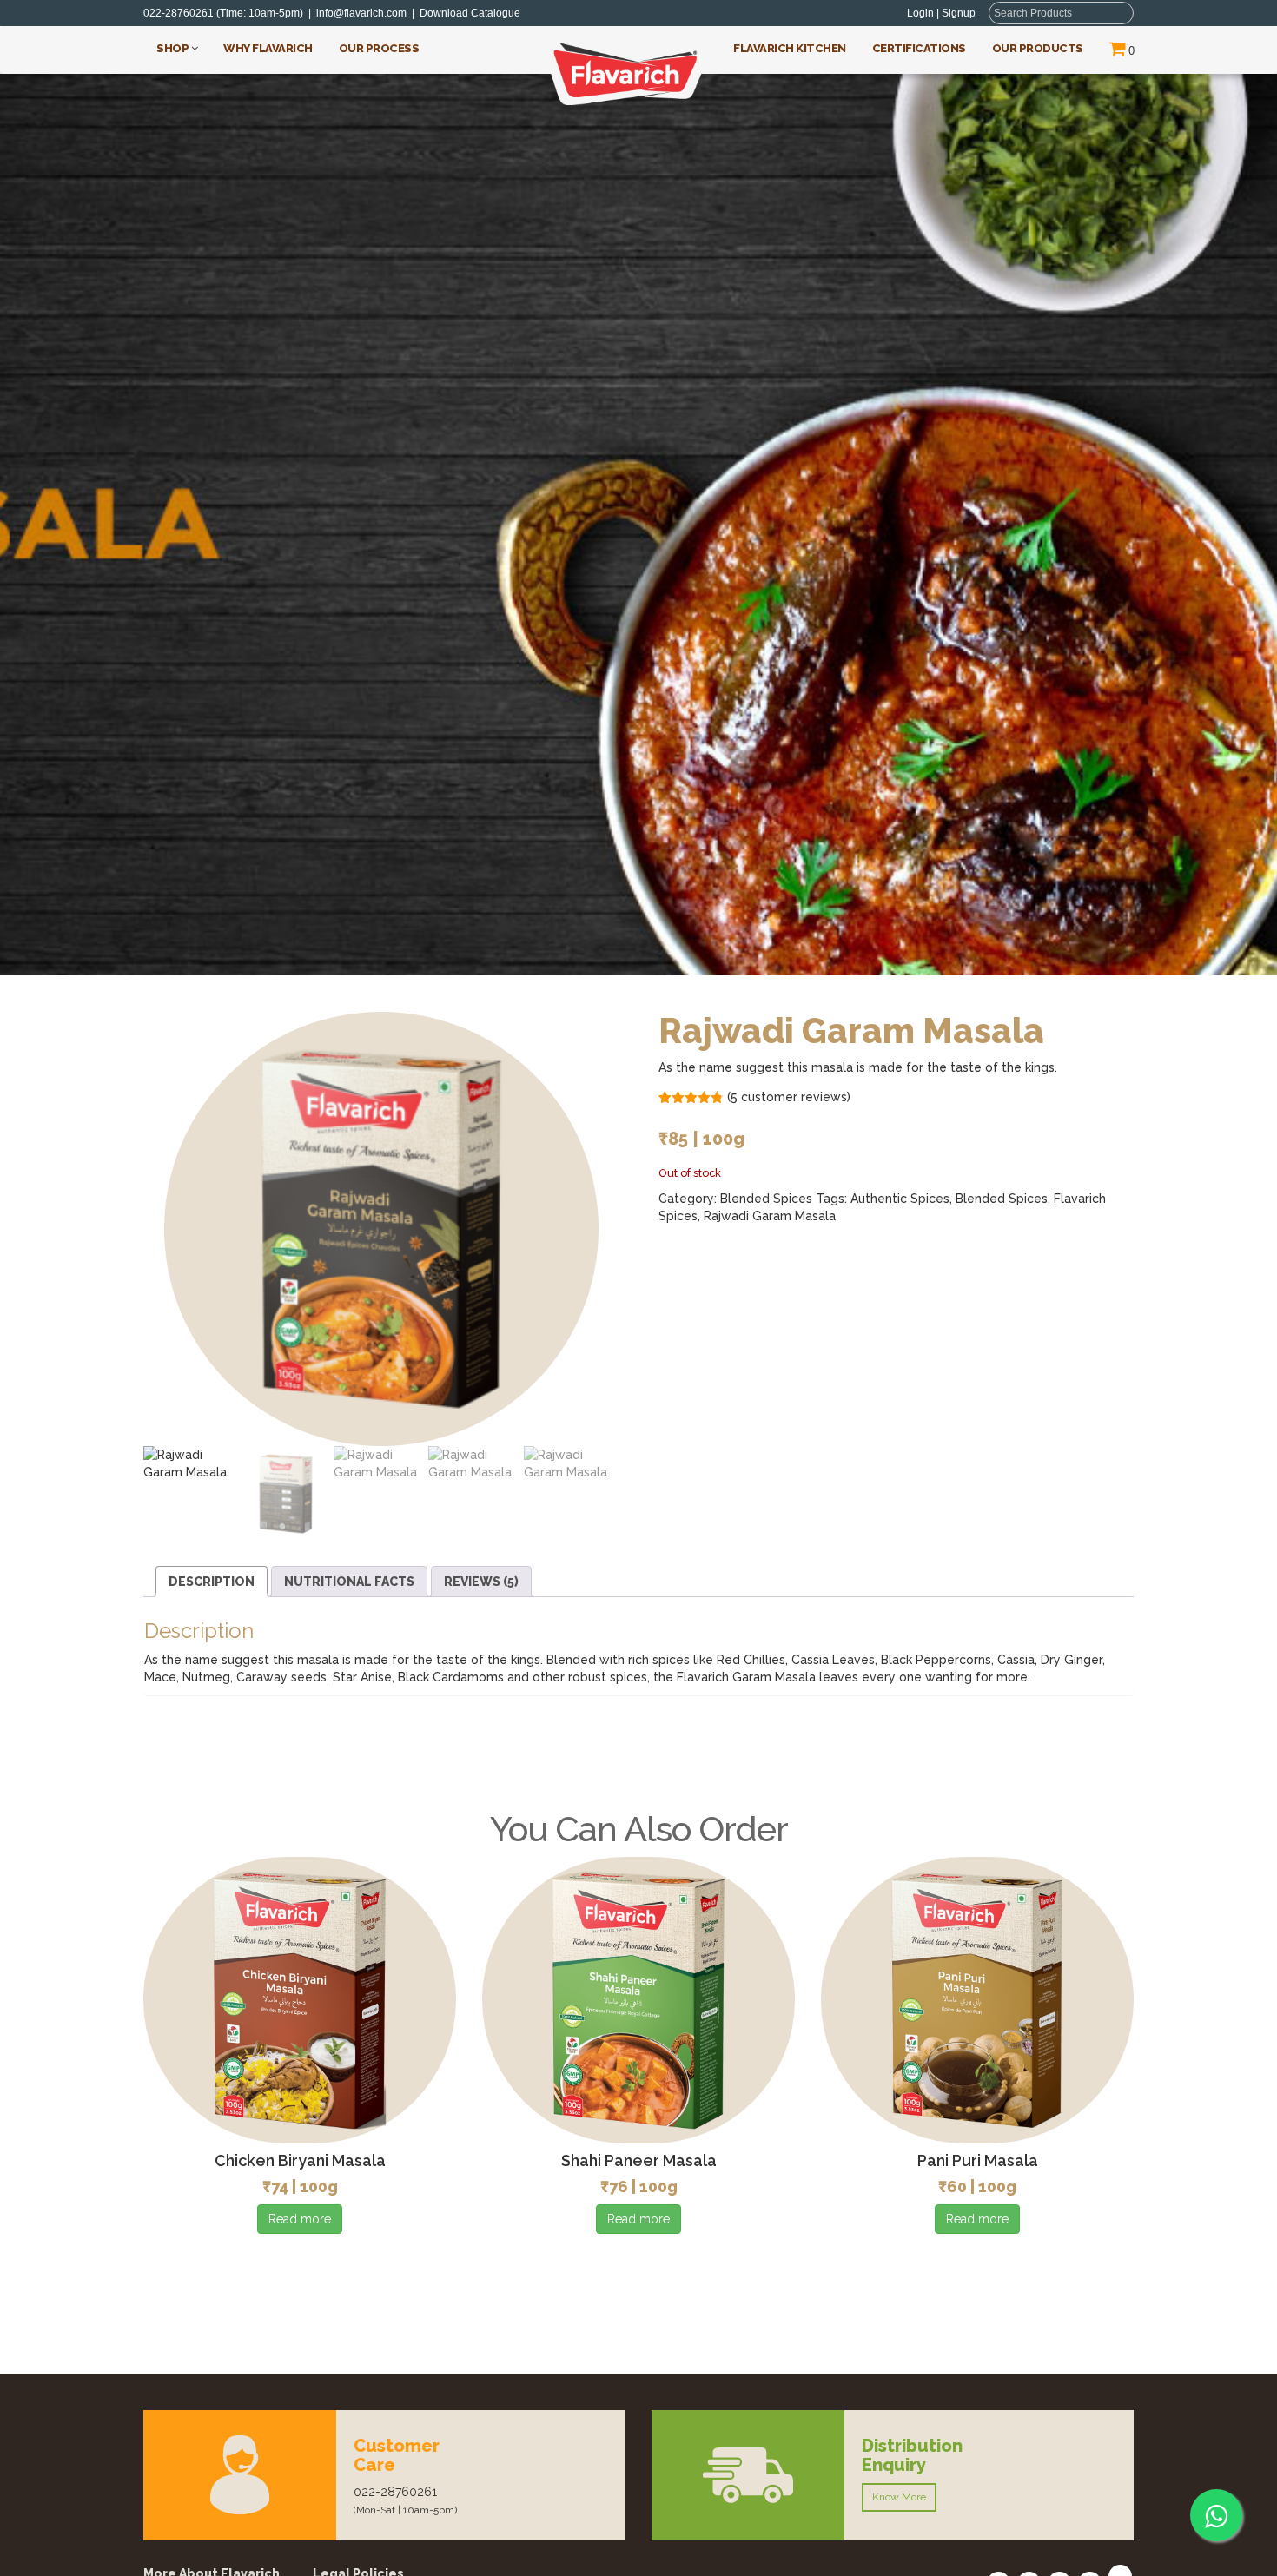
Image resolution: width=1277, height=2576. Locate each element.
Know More (899, 2497)
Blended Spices (766, 1199)
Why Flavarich (268, 48)
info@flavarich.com (361, 13)
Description (212, 1582)
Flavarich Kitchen (790, 48)
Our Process (379, 48)
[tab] (212, 1582)
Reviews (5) (481, 1582)
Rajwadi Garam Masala (770, 1216)
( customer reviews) (789, 1097)
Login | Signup (941, 13)
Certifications (919, 48)
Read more (300, 2219)
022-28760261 (179, 13)
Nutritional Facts (349, 1582)
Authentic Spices (900, 1199)
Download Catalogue (474, 13)
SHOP (174, 48)
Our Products (1038, 48)
